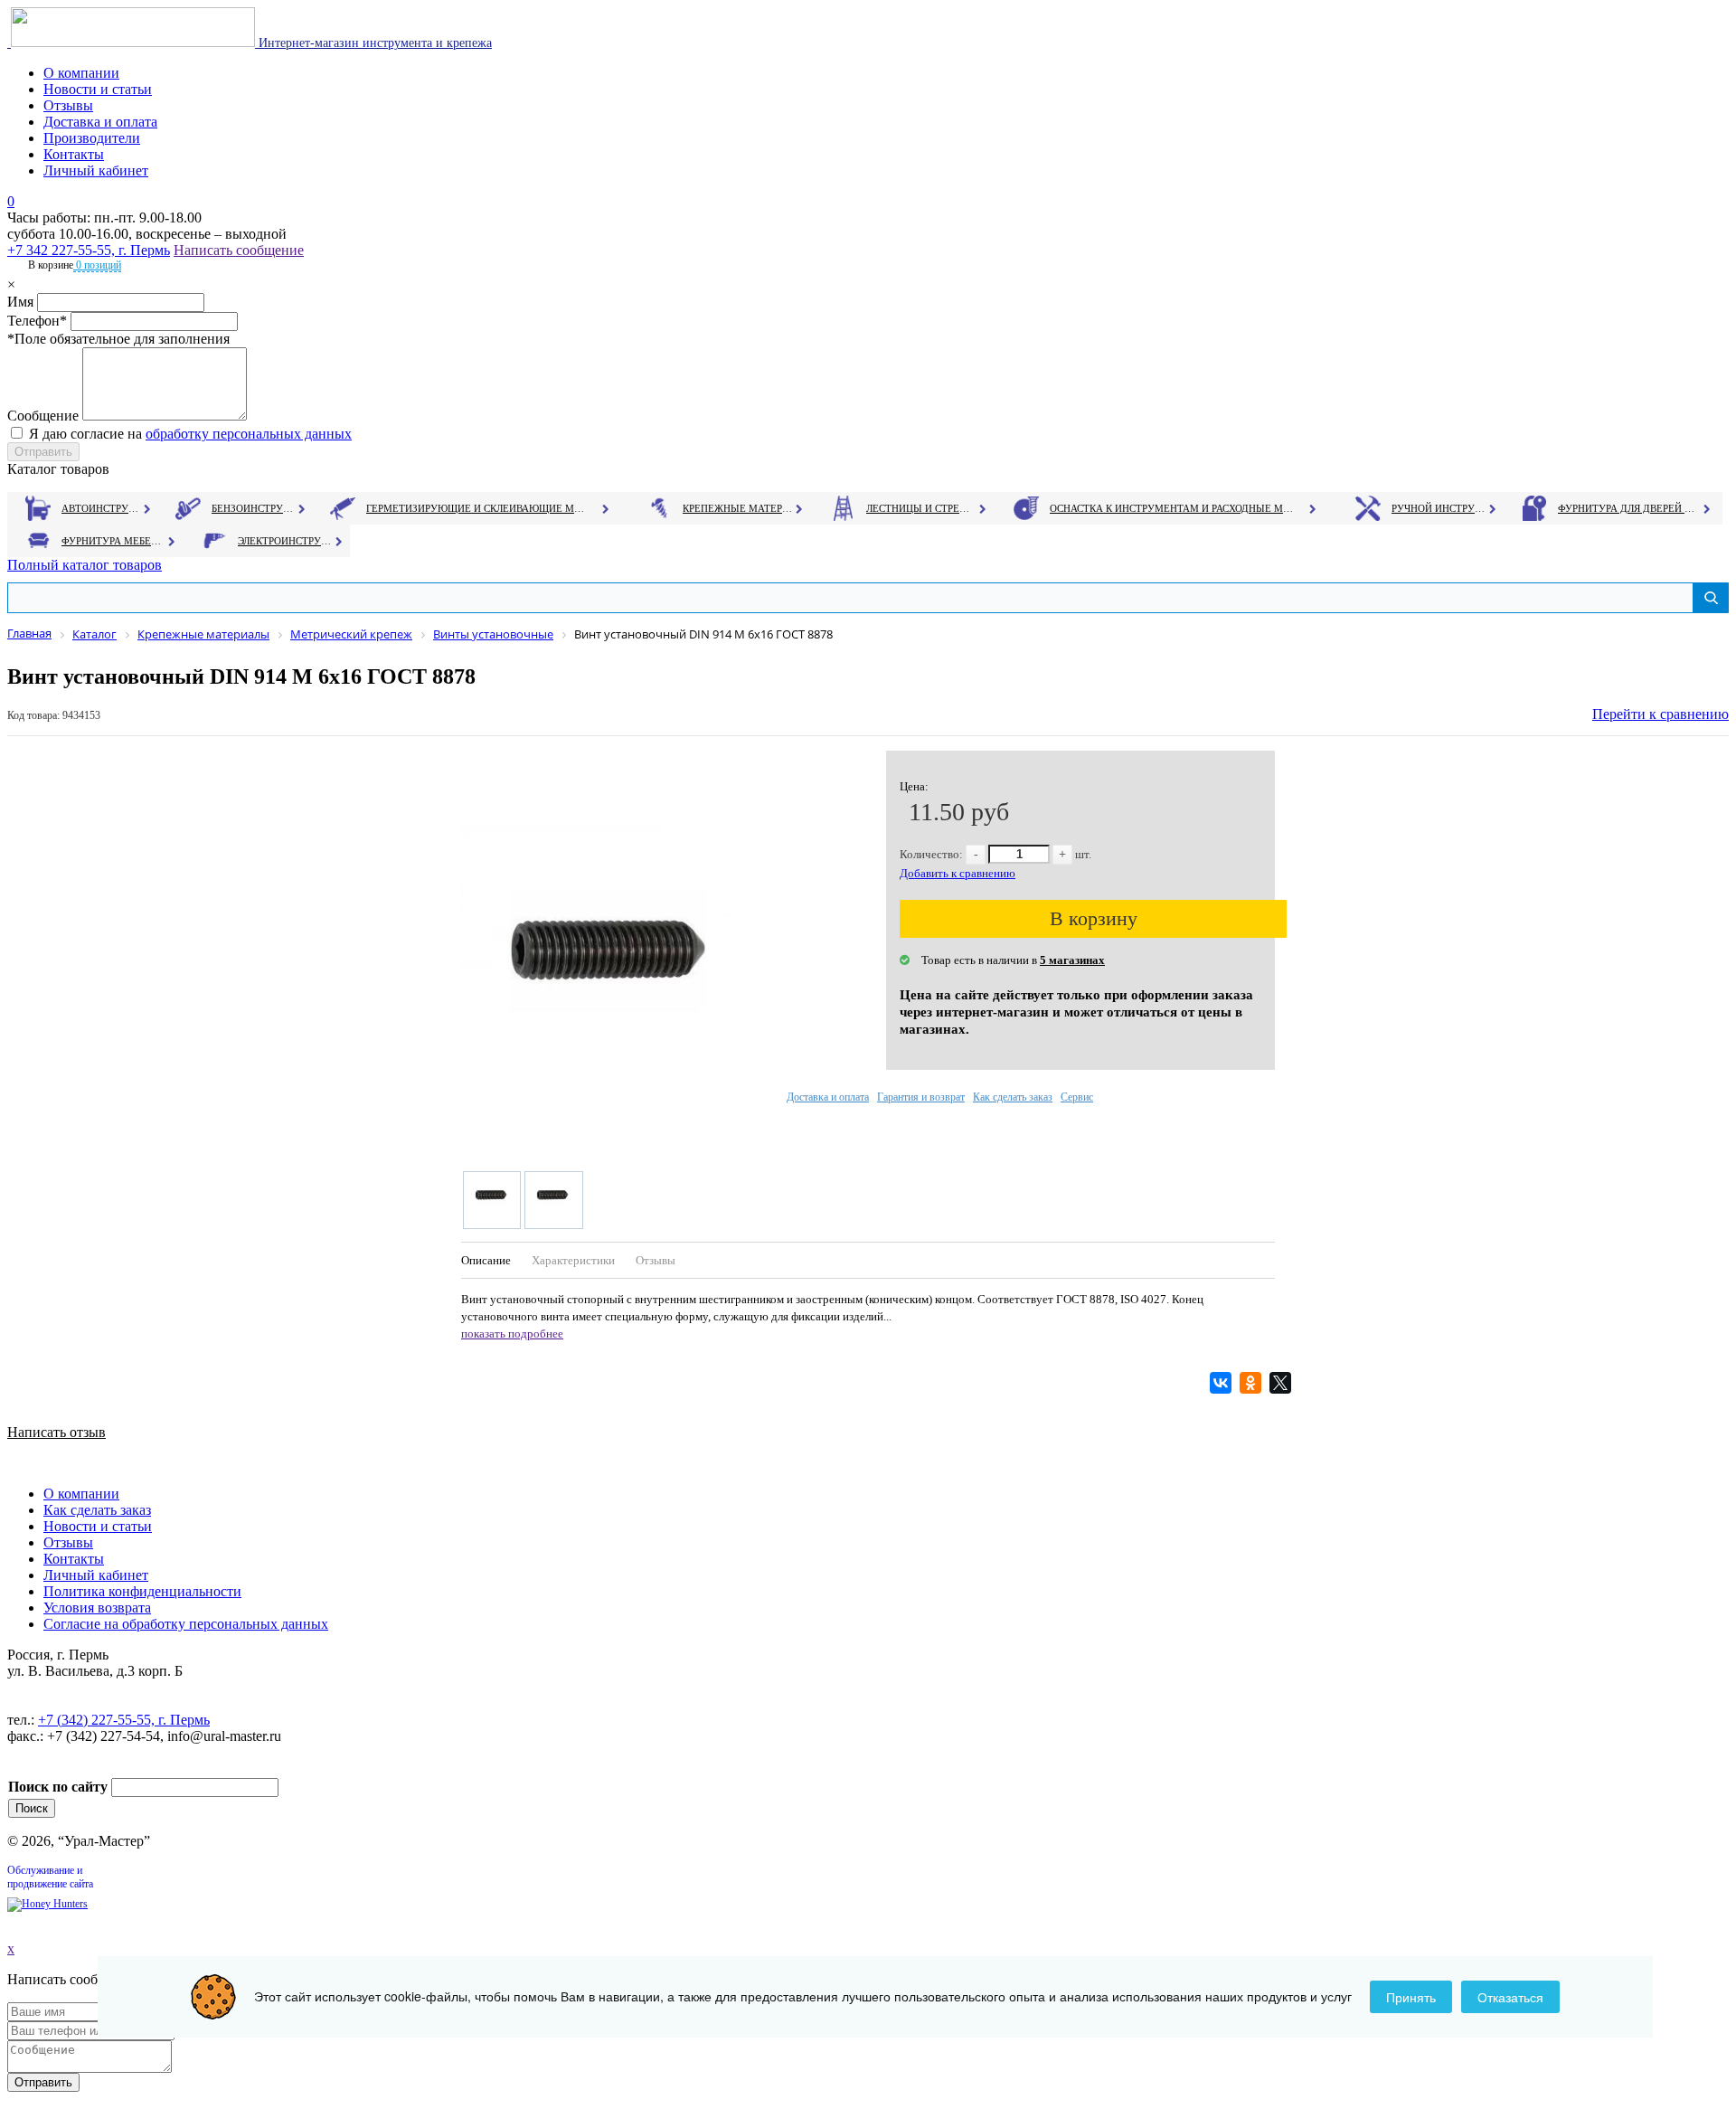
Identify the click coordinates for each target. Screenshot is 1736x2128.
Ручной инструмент (1439, 508)
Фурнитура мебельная (113, 541)
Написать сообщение (239, 250)
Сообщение (43, 416)
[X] (1283, 1383)
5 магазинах (1072, 960)
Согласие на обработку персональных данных (186, 1624)
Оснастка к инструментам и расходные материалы (1172, 508)
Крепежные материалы (738, 508)
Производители (92, 138)
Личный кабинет (96, 170)
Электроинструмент (285, 541)
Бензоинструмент (254, 508)
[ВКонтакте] (1223, 1383)
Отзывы (68, 105)
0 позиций (97, 265)
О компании (81, 73)
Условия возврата (97, 1608)
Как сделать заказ (1013, 1097)
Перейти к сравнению (1661, 714)
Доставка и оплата (100, 122)
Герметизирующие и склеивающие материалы (478, 508)
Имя (20, 302)
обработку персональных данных (249, 434)
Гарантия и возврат (921, 1097)
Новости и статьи (98, 89)
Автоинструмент (102, 508)
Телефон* (37, 321)
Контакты (74, 154)
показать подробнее (512, 1334)
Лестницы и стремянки (921, 508)
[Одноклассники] (1253, 1383)
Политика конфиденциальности (142, 1591)
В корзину (1094, 918)
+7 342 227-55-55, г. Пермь (89, 250)
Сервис (1077, 1097)
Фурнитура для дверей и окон (1628, 508)
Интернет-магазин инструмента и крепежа (373, 43)
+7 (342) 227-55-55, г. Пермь (124, 1720)
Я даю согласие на (190, 434)
